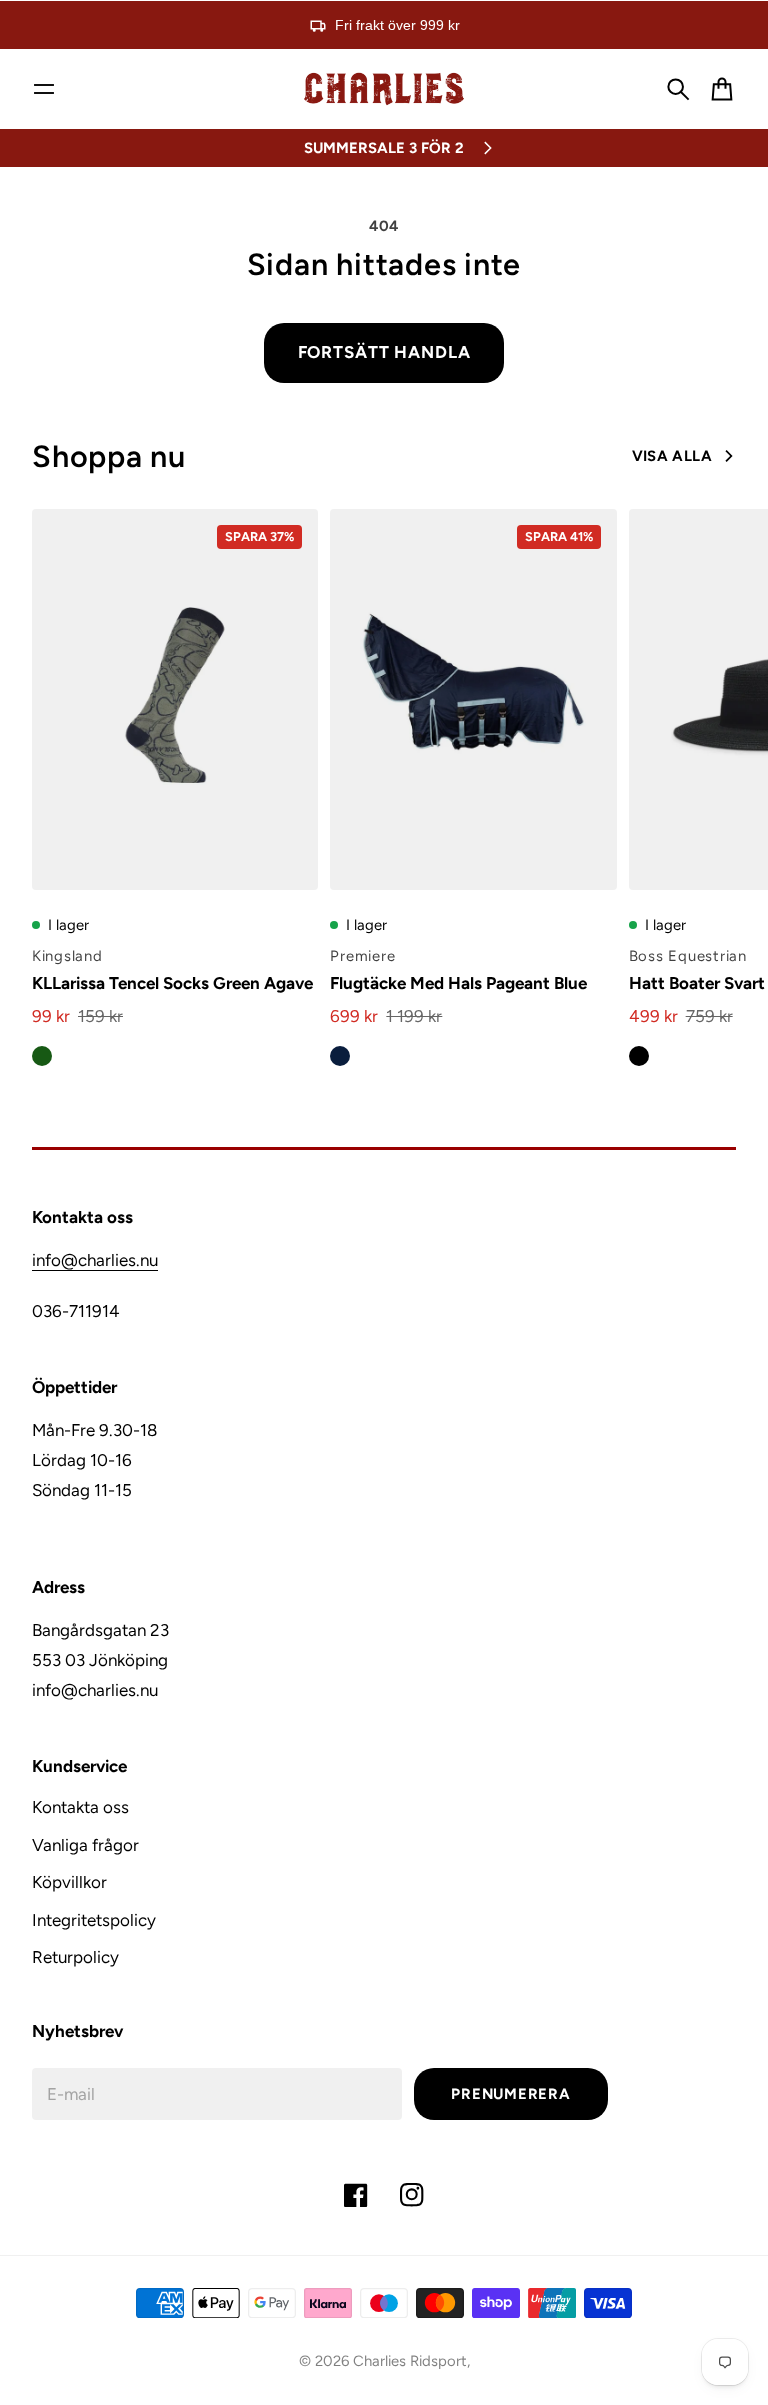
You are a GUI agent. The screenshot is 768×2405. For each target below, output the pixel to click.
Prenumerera (510, 2094)
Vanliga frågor (85, 1845)
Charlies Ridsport (410, 2361)
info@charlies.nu (95, 1260)
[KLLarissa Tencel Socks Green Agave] (175, 700)
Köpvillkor (69, 1882)
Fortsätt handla (384, 352)
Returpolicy (75, 1957)
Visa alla (672, 456)
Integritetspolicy (94, 1920)
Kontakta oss (80, 1807)
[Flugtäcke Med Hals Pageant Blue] (473, 700)
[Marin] (340, 1056)
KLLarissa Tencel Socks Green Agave (172, 983)
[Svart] (639, 1056)
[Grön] (42, 1056)
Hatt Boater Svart (697, 983)
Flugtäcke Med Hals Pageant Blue (458, 983)
